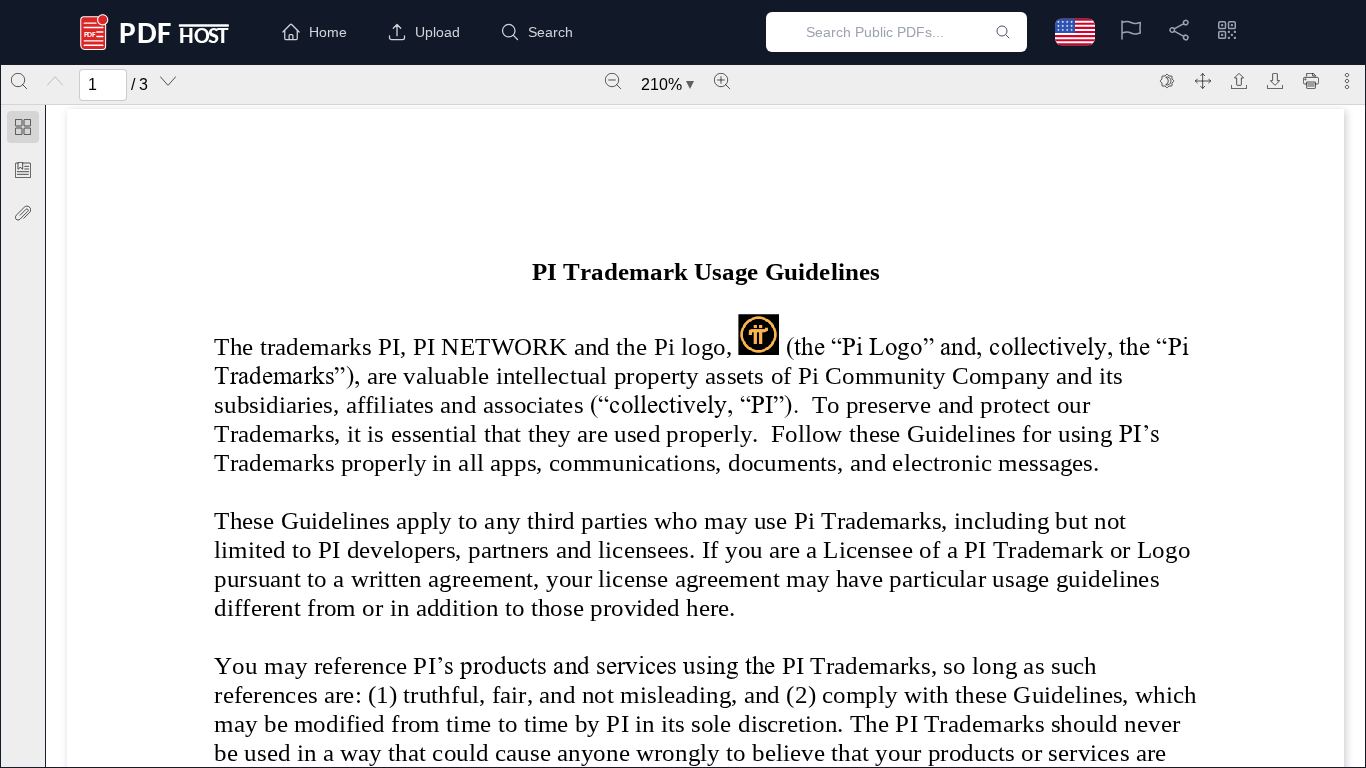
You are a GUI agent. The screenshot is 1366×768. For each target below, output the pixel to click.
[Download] (1275, 81)
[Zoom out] (613, 81)
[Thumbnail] (23, 127)
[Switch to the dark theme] (1167, 81)
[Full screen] (1203, 81)
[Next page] (168, 81)
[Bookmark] (23, 170)
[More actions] (1347, 81)
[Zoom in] (722, 81)
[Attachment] (23, 213)
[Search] (19, 81)
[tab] (23, 130)
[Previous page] (55, 81)
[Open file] (1239, 81)
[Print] (1311, 81)
